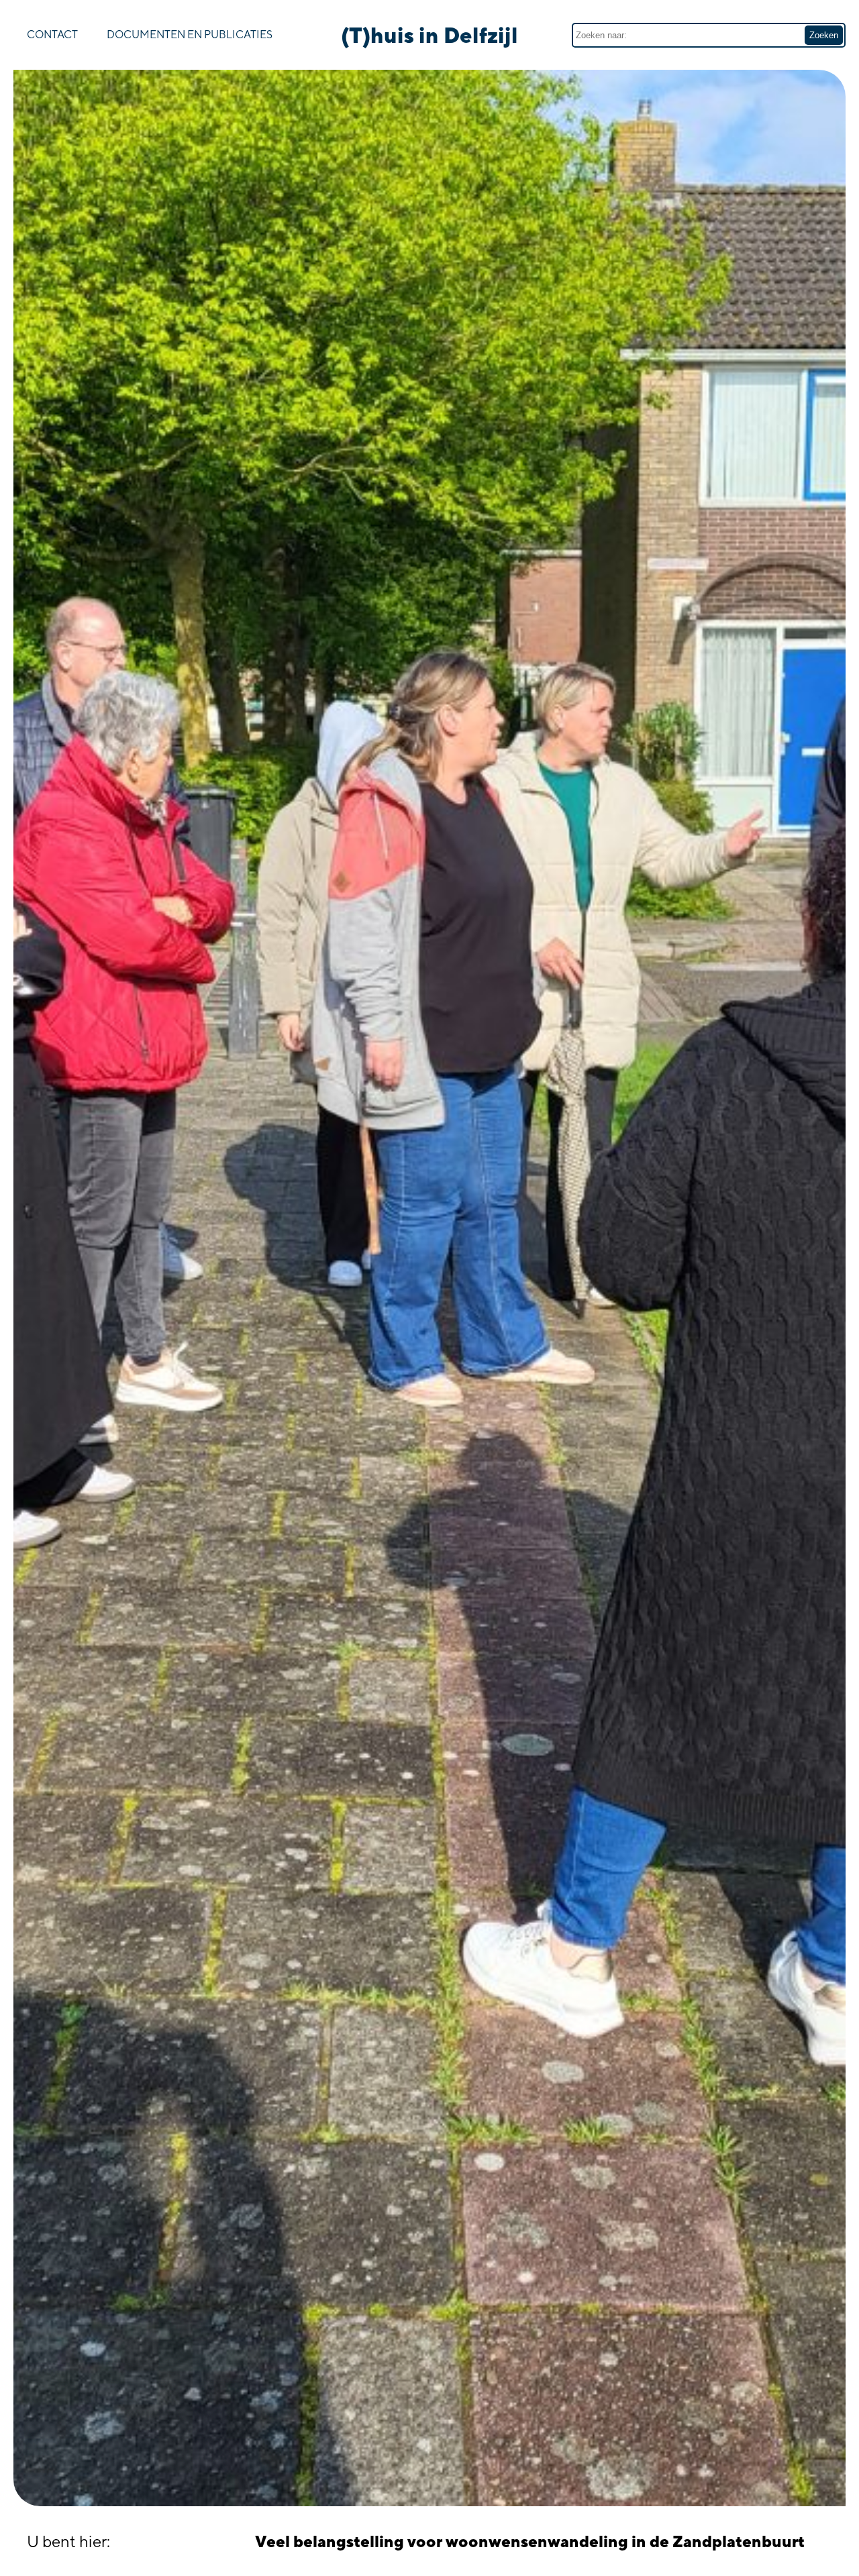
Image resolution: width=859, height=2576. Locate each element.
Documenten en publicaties (190, 35)
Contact (52, 35)
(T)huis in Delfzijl (429, 35)
